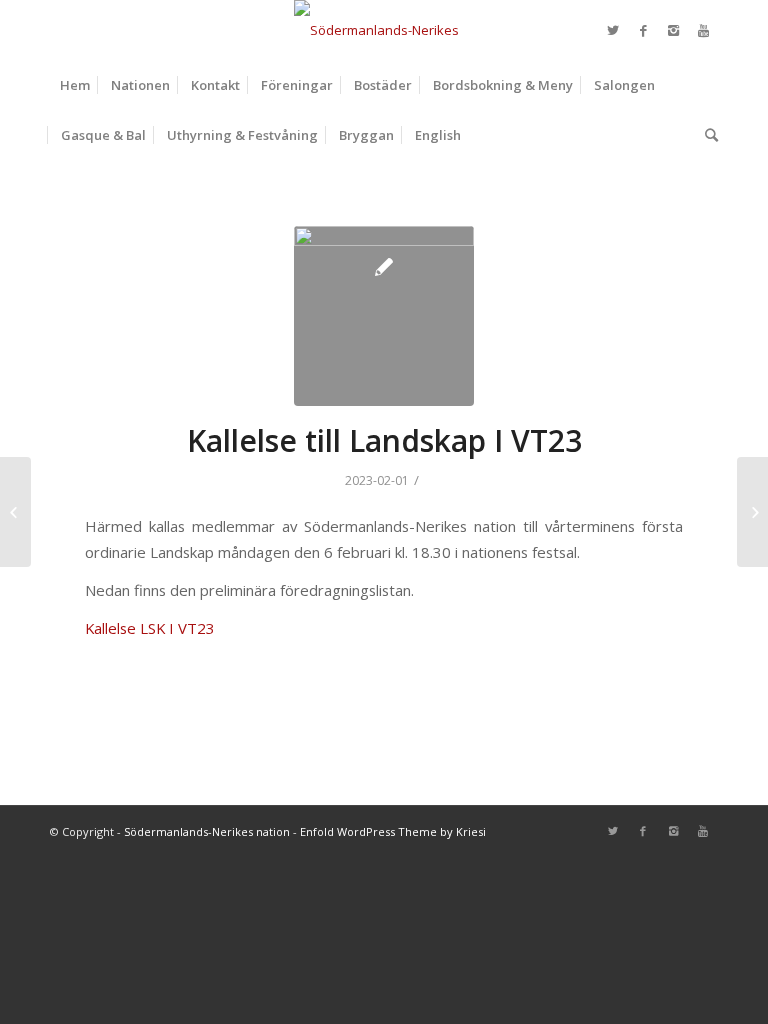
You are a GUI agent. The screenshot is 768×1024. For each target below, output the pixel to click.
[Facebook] (643, 30)
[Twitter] (613, 30)
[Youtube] (703, 30)
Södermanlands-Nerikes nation (207, 831)
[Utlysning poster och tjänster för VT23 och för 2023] (752, 512)
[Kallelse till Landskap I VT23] (384, 316)
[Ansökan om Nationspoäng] (15, 512)
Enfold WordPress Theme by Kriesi (393, 831)
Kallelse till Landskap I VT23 (384, 440)
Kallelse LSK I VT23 (150, 628)
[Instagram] (673, 30)
